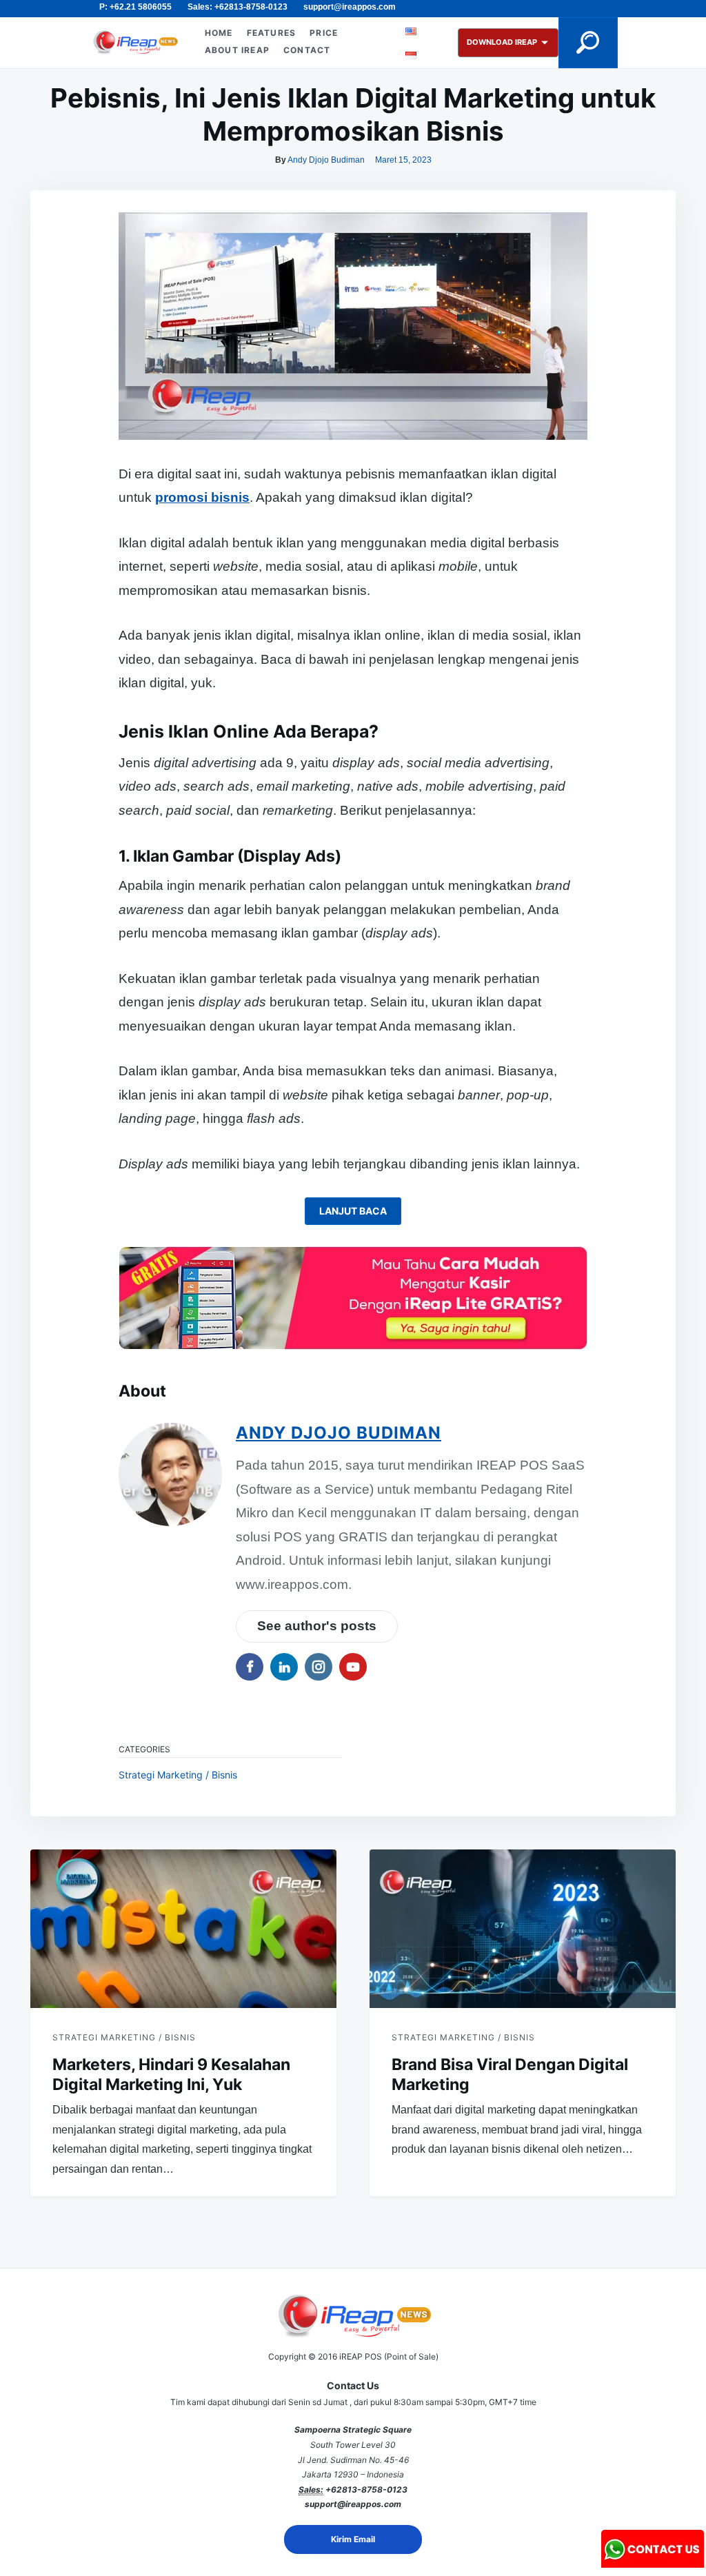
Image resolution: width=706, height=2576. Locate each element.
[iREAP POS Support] (653, 2563)
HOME (219, 33)
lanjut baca (353, 1211)
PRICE (324, 33)
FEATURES (272, 33)
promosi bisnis (202, 497)
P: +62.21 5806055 (135, 7)
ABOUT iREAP (237, 50)
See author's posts (317, 1626)
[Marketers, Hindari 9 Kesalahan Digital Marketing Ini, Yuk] (183, 1929)
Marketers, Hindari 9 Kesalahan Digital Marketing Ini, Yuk (171, 2075)
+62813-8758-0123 (366, 2489)
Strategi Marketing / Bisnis (178, 1775)
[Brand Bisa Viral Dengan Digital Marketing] (523, 1929)
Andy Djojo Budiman (326, 160)
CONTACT (307, 50)
